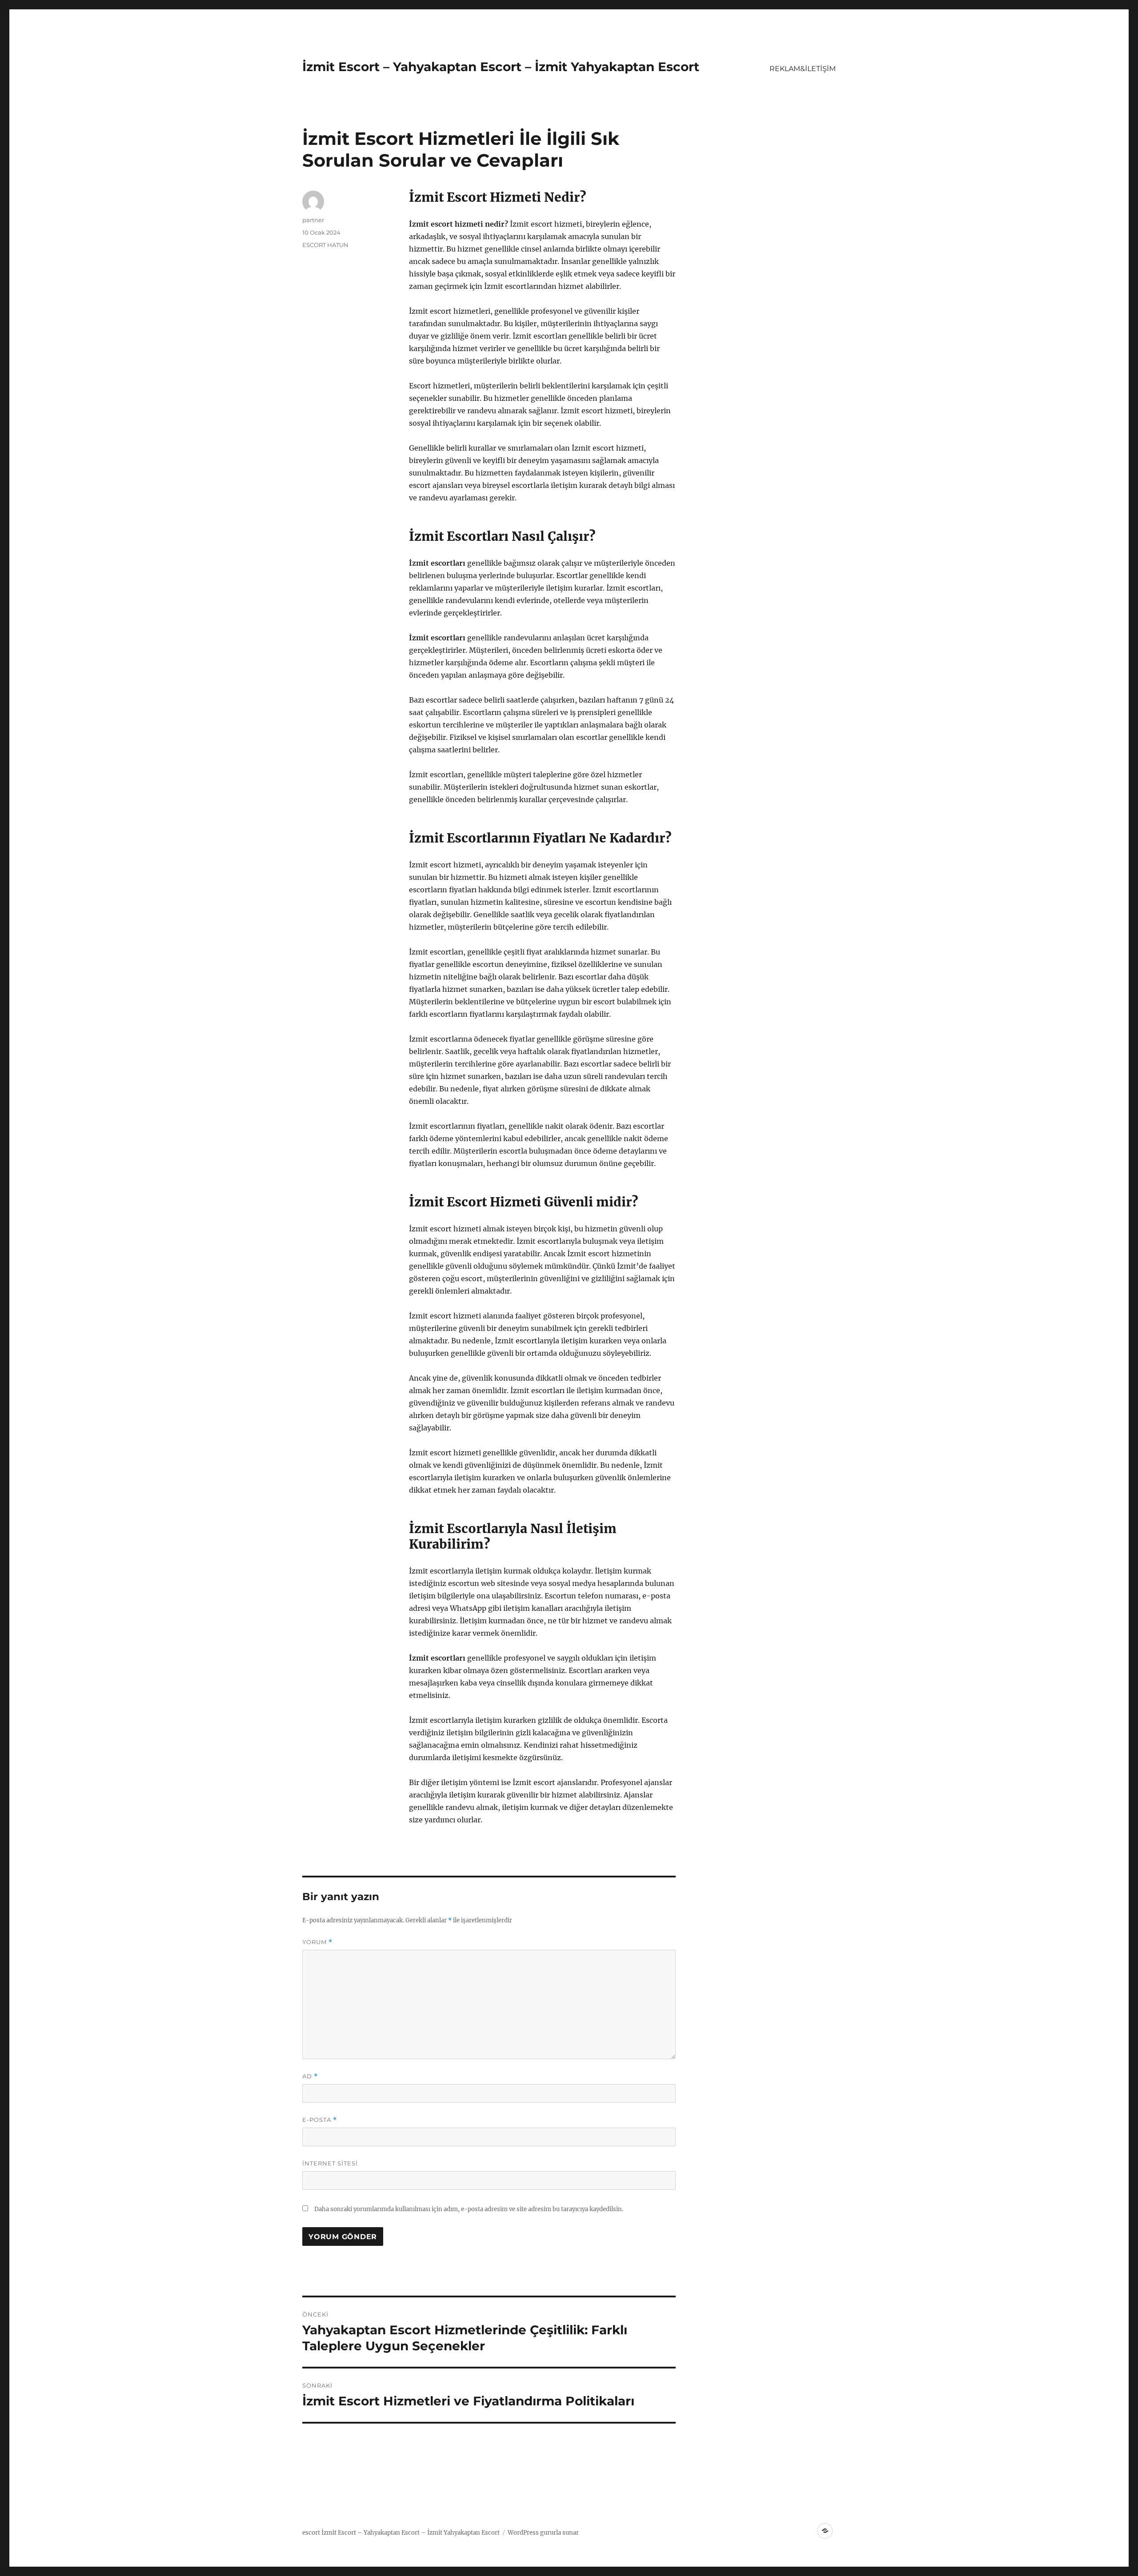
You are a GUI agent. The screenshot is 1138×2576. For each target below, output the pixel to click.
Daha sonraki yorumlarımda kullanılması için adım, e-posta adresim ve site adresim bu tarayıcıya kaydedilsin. (469, 2209)
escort (311, 2533)
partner (313, 220)
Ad (310, 2076)
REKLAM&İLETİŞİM (803, 69)
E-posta (320, 2120)
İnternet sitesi (330, 2163)
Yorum (317, 1942)
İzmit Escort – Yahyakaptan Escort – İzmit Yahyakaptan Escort (501, 67)
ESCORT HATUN (325, 245)
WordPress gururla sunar (543, 2533)
